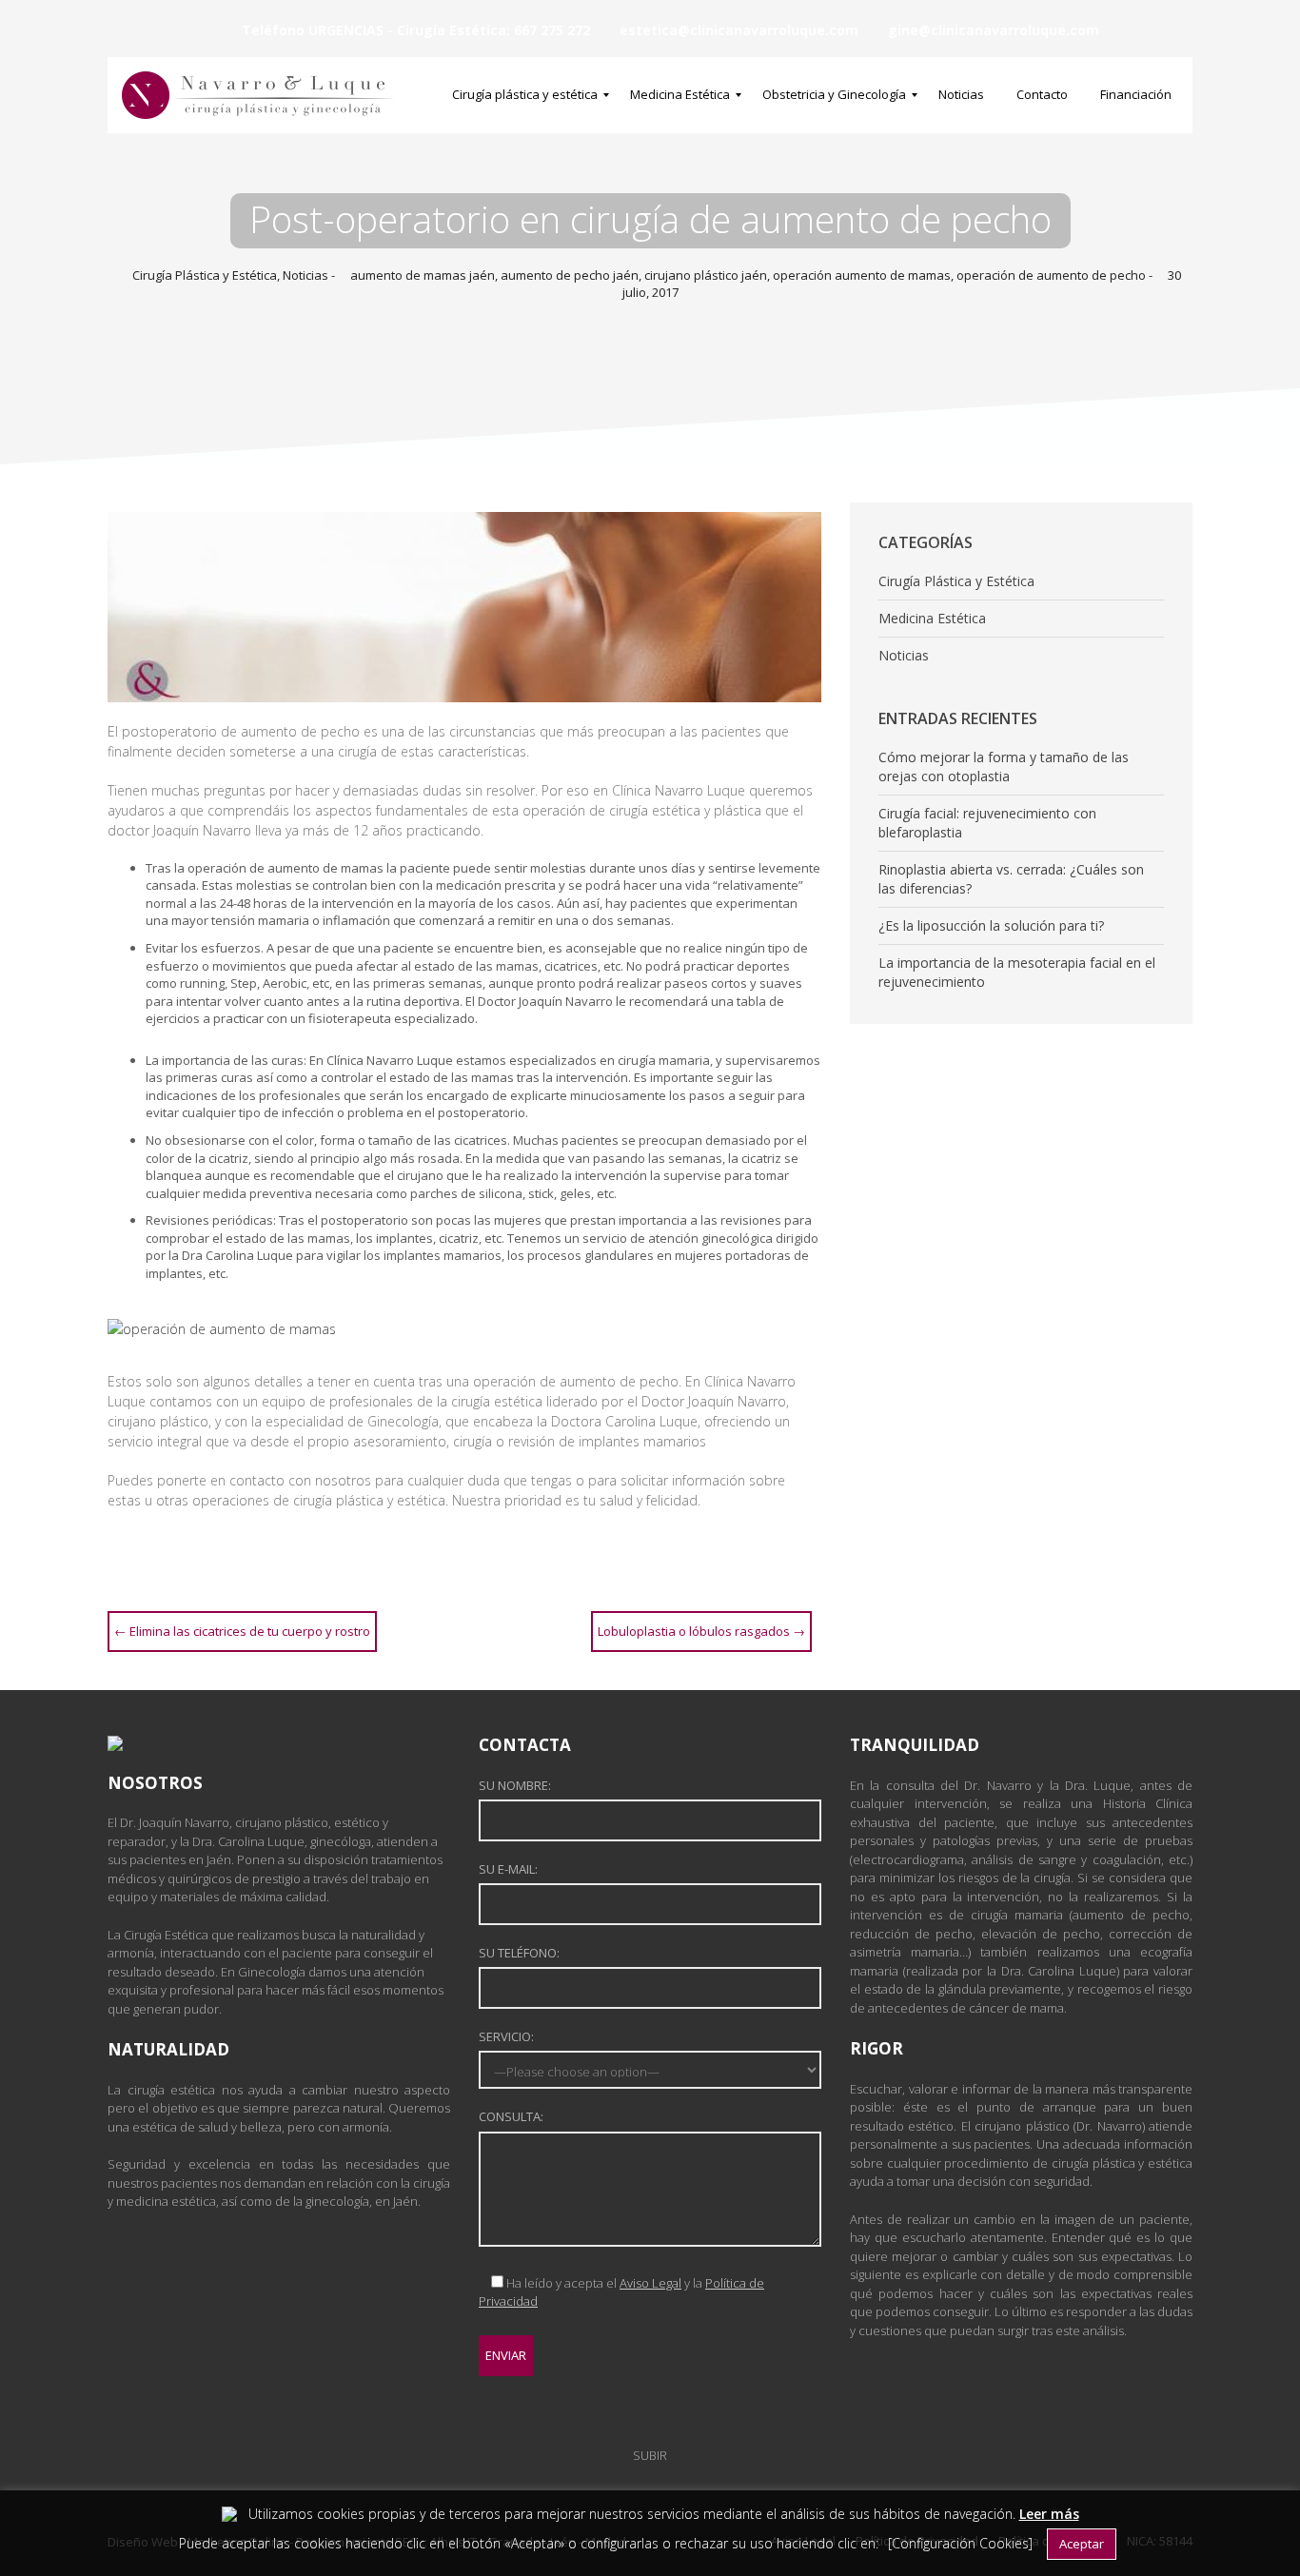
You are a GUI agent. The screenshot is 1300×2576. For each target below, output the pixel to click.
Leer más (1049, 2514)
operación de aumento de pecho (1051, 275)
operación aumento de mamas (862, 275)
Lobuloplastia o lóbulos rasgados (701, 1631)
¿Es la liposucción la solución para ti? (991, 925)
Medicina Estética (932, 618)
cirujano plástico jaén (706, 275)
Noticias (305, 275)
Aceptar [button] (1082, 2544)
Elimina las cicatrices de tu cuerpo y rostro (242, 1631)
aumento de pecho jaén (570, 275)
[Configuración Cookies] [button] (960, 2543)
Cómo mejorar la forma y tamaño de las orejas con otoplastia (1004, 767)
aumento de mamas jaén (423, 275)
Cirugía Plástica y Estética (205, 275)
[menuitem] (525, 95)
